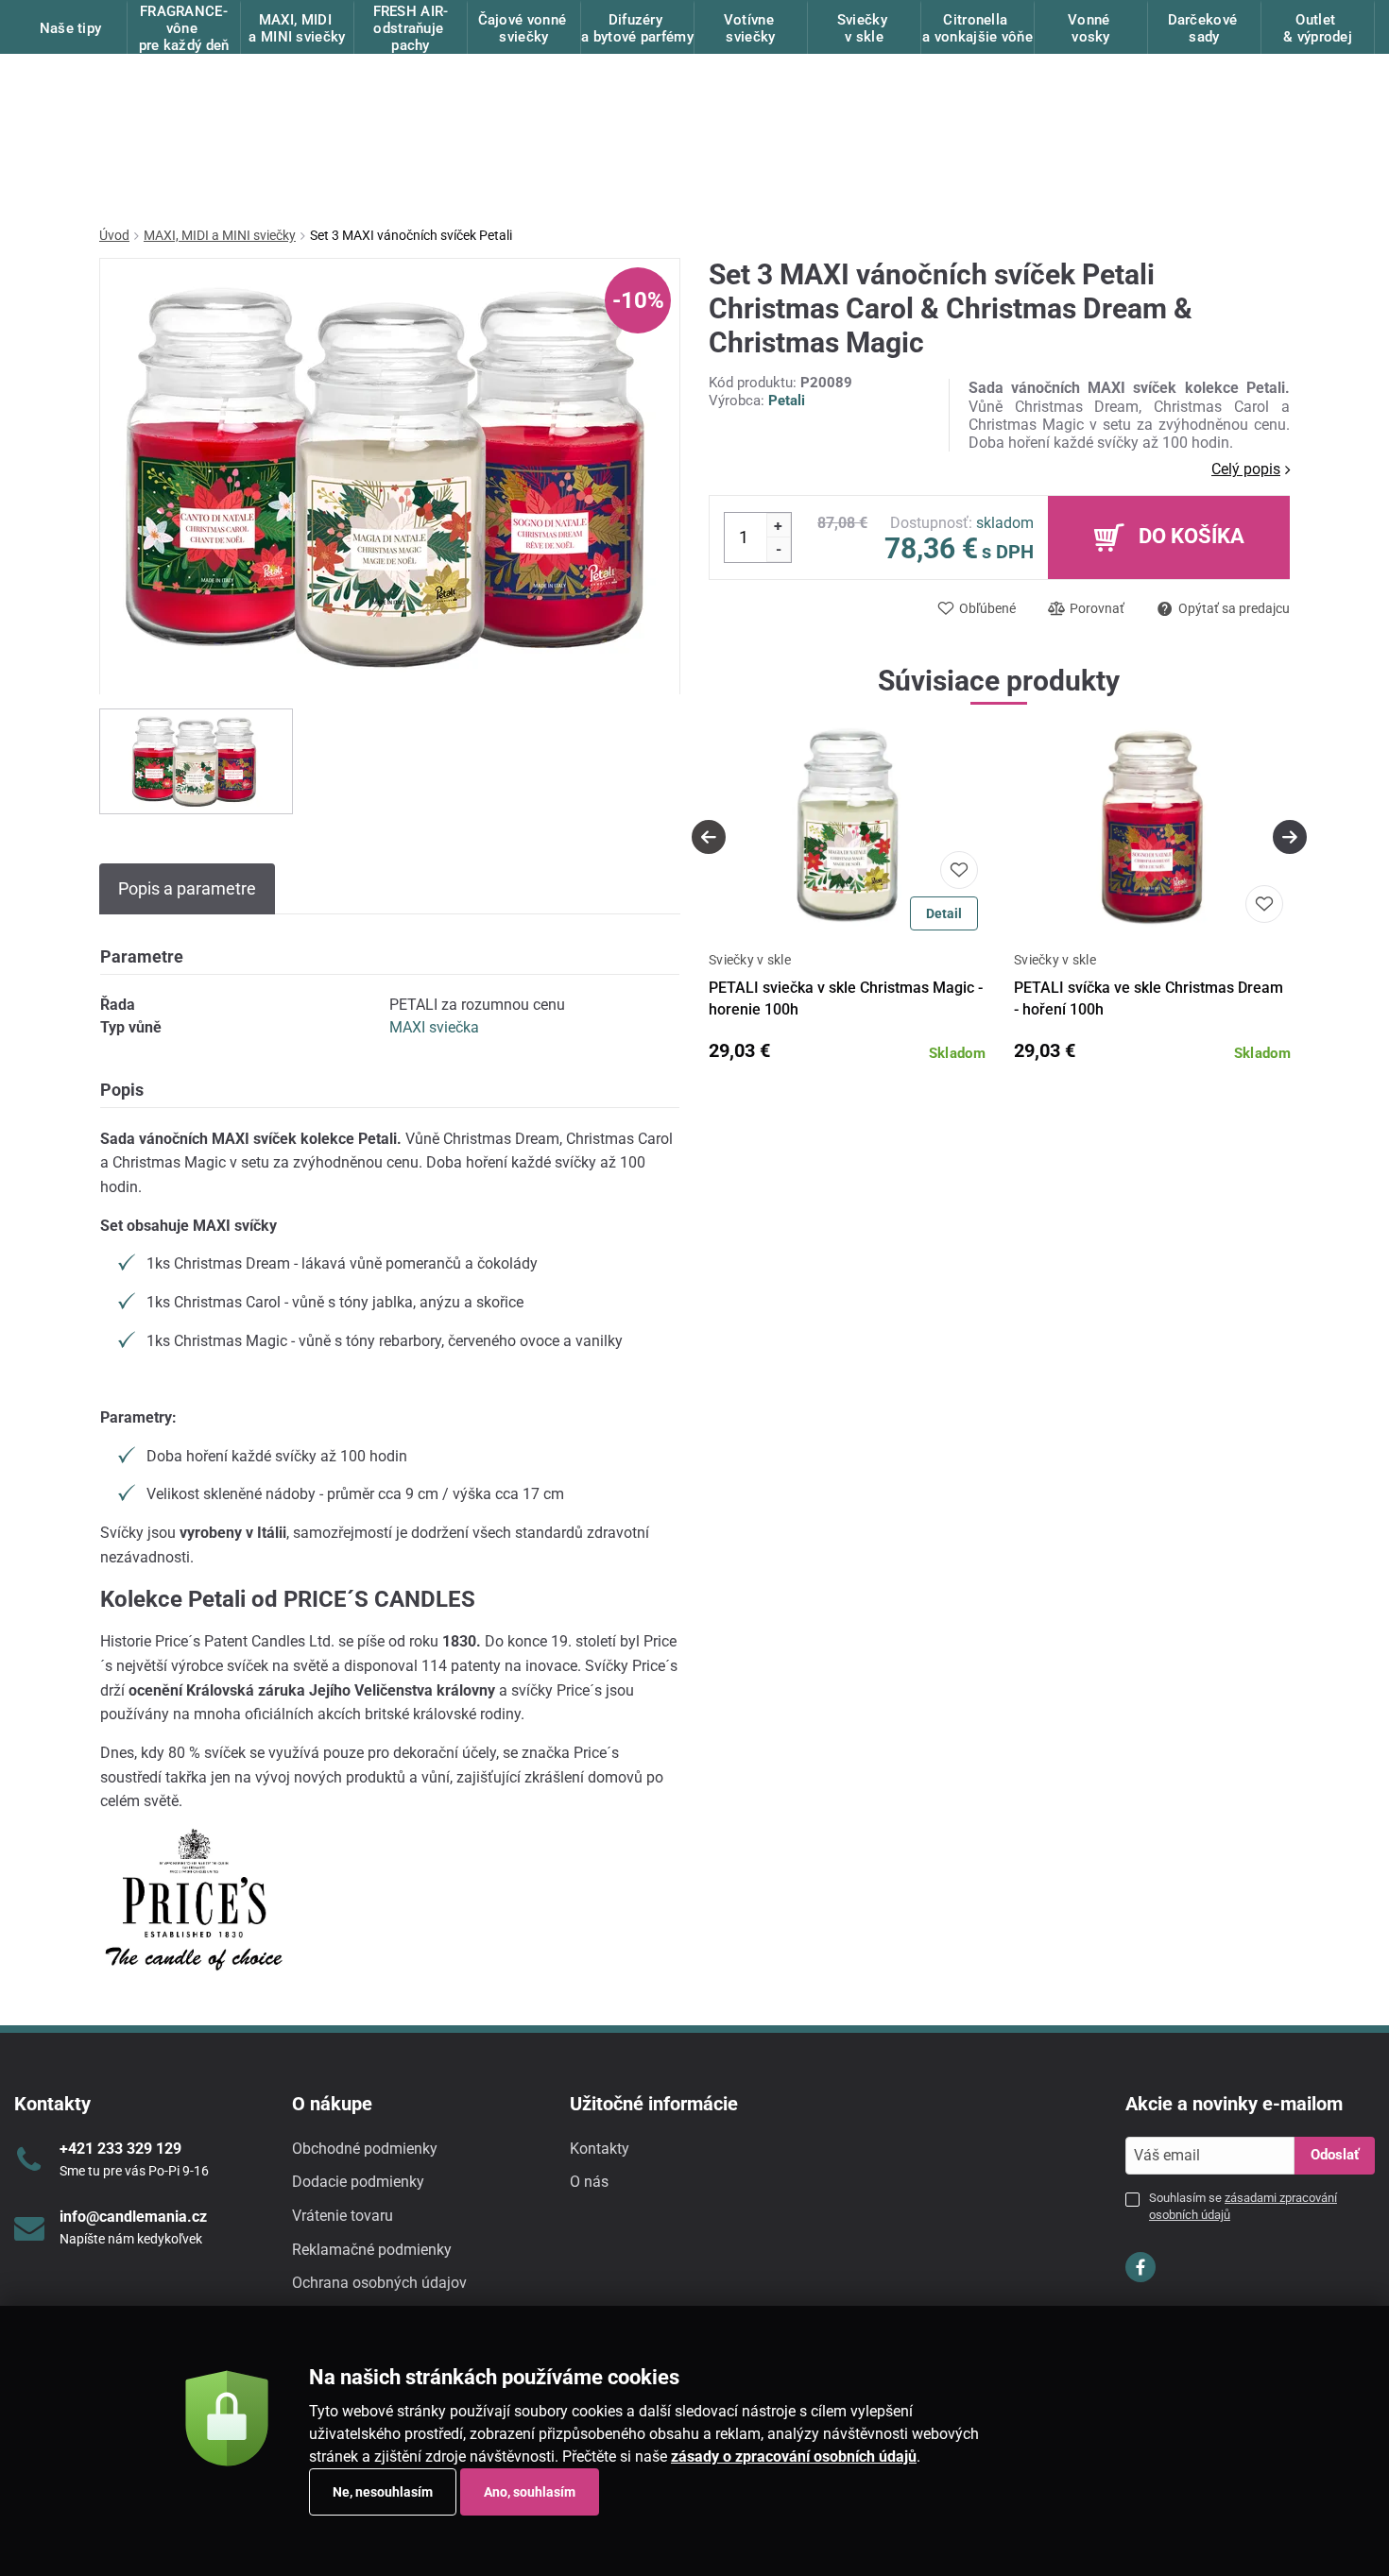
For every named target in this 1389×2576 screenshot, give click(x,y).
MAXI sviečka (434, 1027)
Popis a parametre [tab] (187, 888)
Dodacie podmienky (358, 2182)
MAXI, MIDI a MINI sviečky (220, 235)
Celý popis (1246, 469)
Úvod (114, 235)
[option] (196, 761)
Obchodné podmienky (365, 2149)
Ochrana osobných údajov (379, 2283)
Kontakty (600, 2149)
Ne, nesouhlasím (383, 2492)
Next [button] (1290, 837)
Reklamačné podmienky (372, 2250)
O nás (589, 2182)
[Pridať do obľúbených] (959, 870)
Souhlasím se (1243, 2206)
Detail (944, 913)
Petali (787, 401)
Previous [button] (709, 837)
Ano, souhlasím (530, 2492)
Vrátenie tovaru (343, 2216)
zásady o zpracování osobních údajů (794, 2457)
